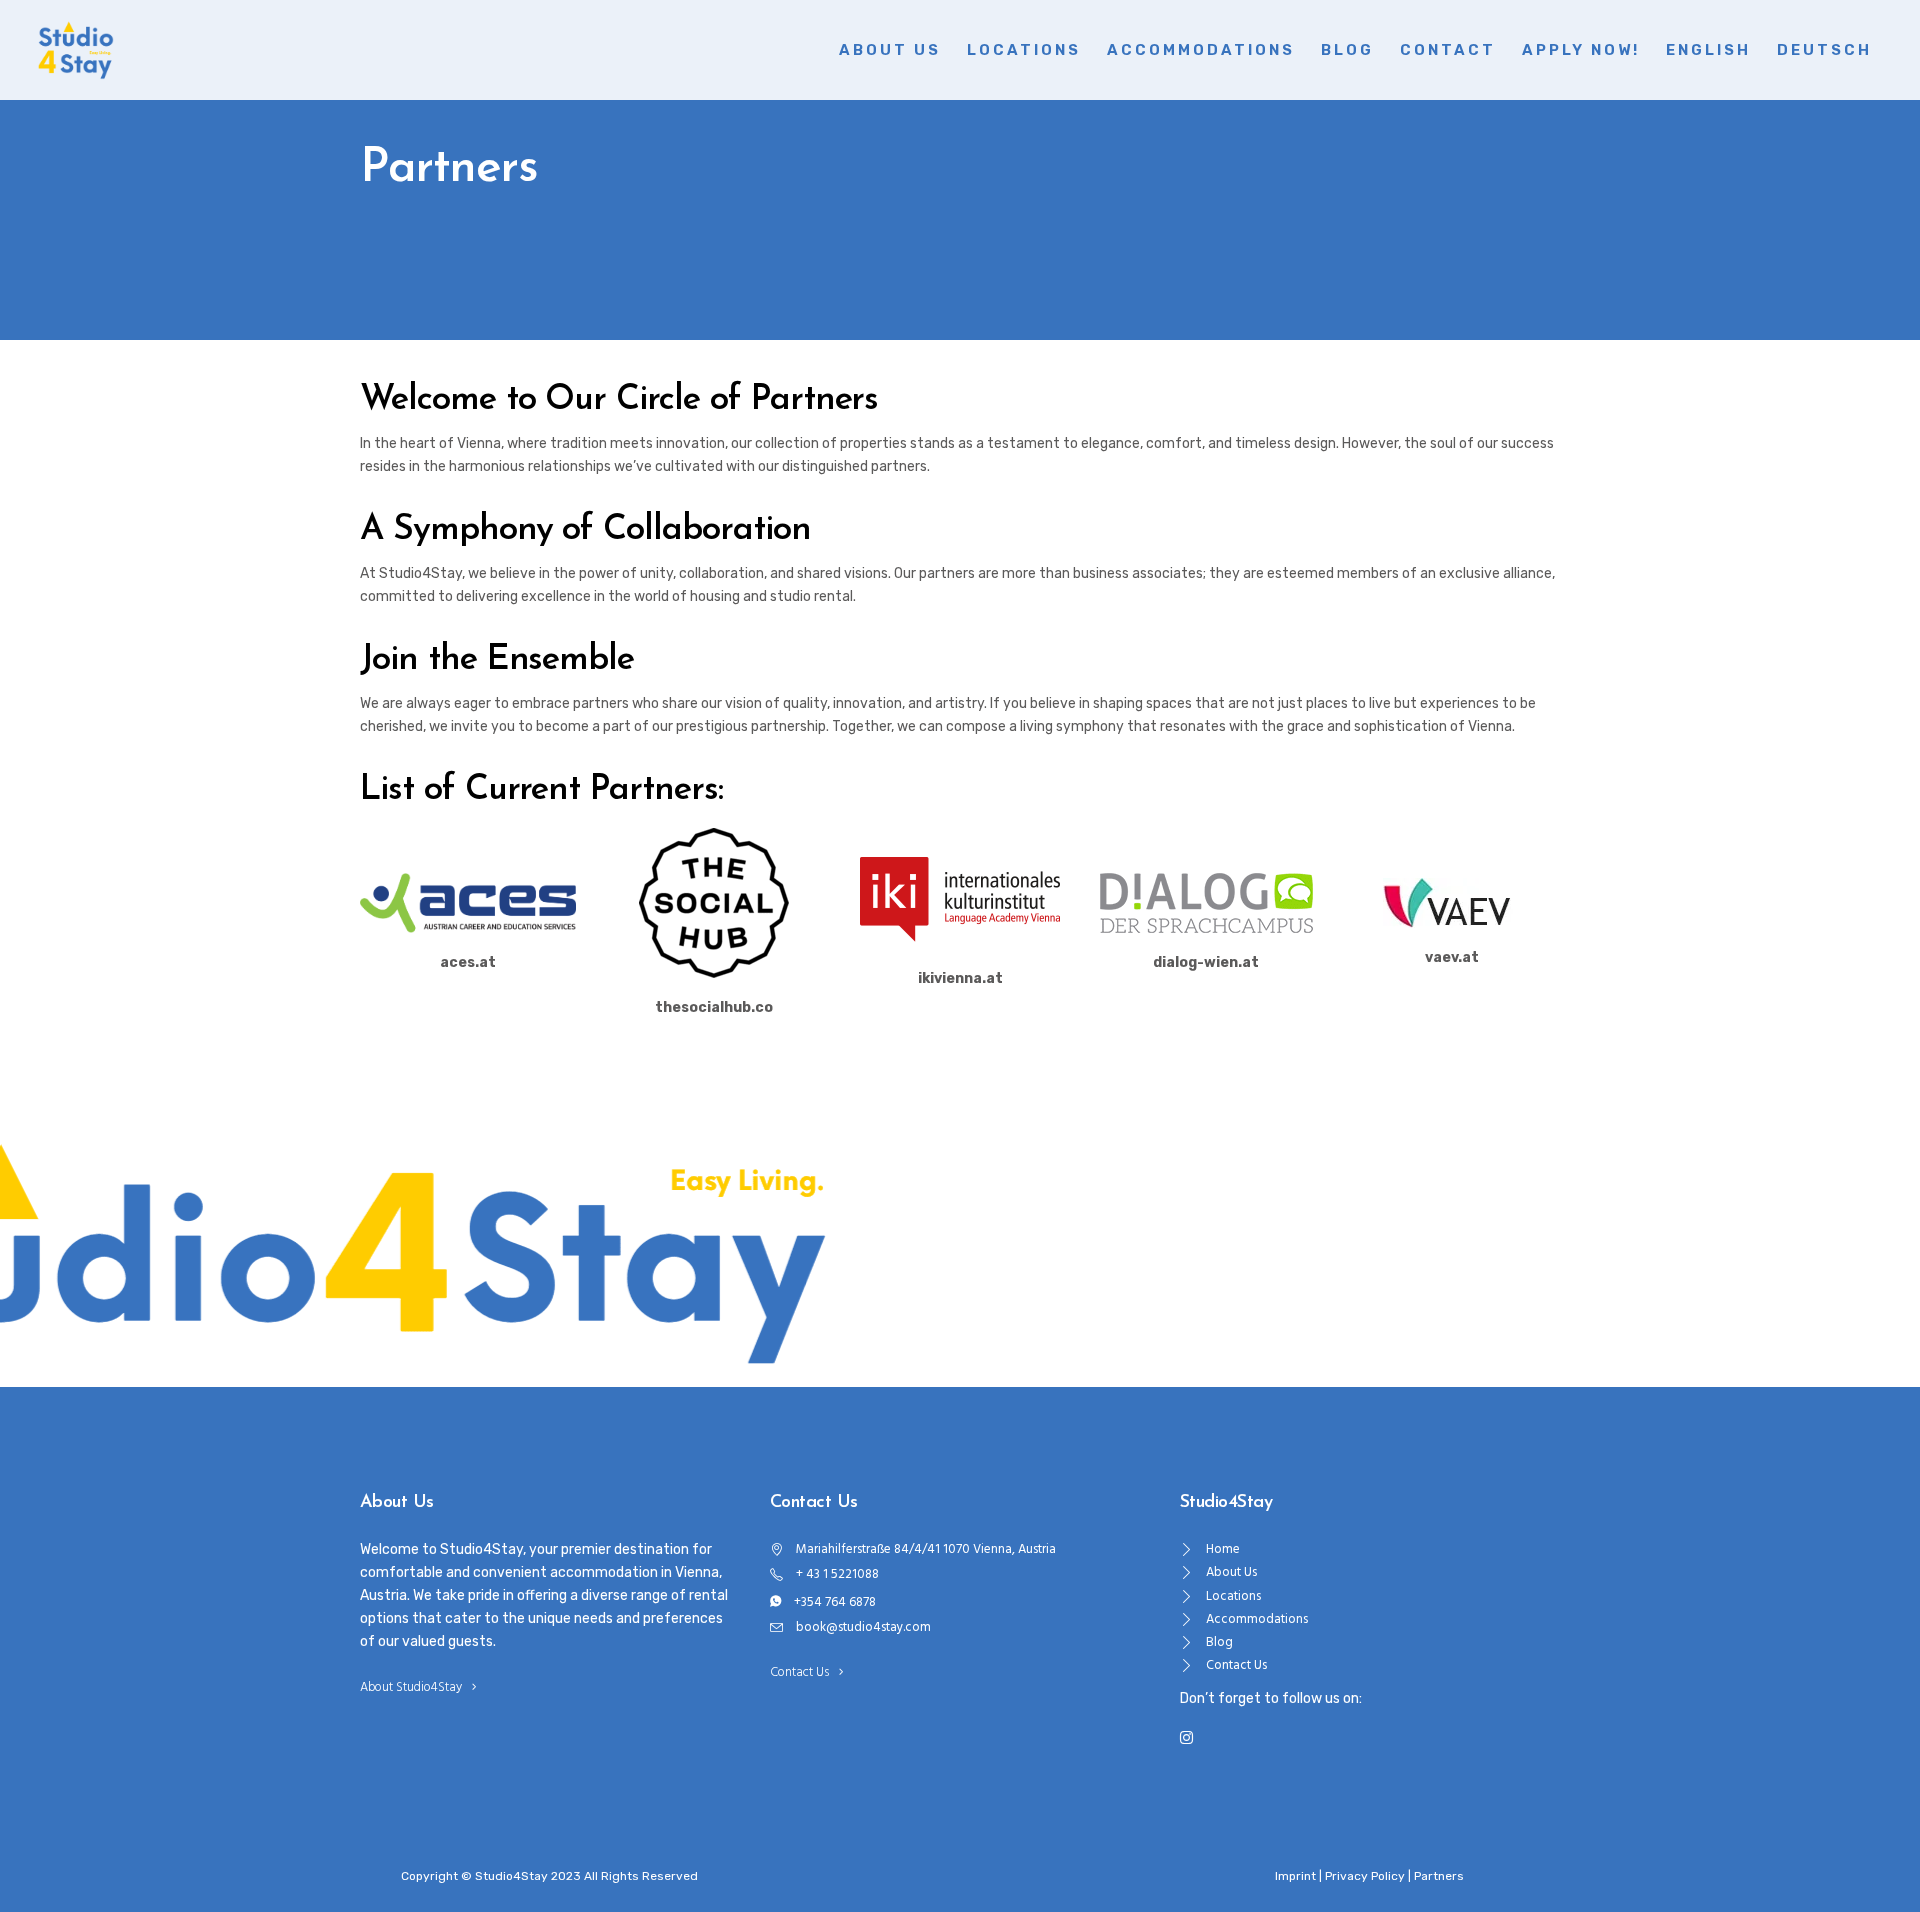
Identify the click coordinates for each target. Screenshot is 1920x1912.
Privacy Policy (1365, 1876)
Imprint (1295, 1876)
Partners (1439, 1876)
